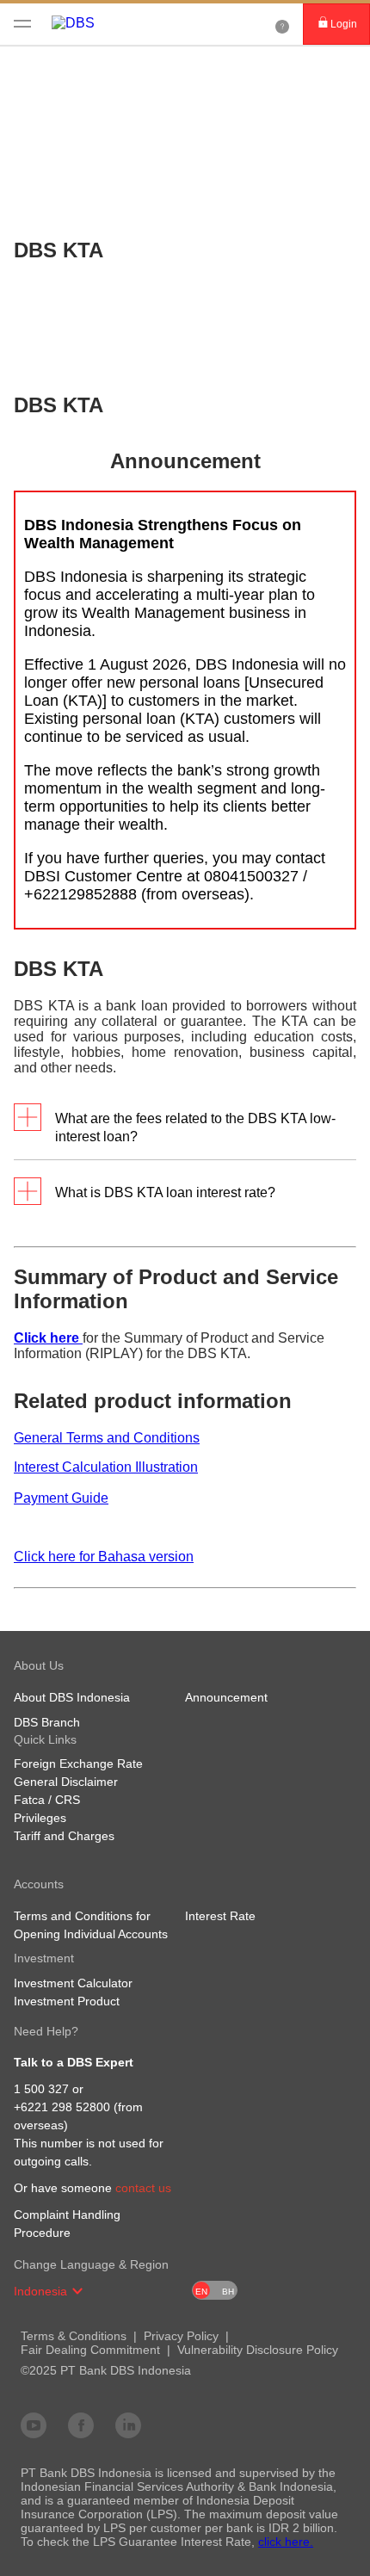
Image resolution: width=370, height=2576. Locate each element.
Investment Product (67, 2001)
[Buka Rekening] (282, 24)
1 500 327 (41, 2089)
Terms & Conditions (74, 2336)
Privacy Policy (181, 2336)
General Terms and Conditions (107, 1438)
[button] (77, 2291)
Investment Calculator (73, 1983)
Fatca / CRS (47, 1800)
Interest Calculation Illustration (106, 1467)
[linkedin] (128, 2425)
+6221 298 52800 (62, 2107)
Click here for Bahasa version (104, 1557)
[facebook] (81, 2425)
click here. (286, 2542)
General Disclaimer (66, 1782)
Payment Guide (61, 1498)
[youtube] (34, 2425)
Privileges (40, 1818)
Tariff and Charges (64, 1836)
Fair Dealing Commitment (90, 2350)
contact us (143, 2188)
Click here (48, 1338)
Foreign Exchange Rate (78, 1764)
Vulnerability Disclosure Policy (258, 2350)
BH (228, 2292)
